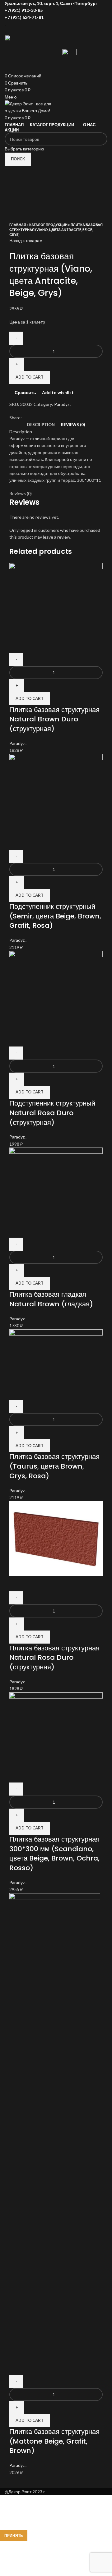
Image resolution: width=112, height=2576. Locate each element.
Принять (14, 2535)
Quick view (34, 645)
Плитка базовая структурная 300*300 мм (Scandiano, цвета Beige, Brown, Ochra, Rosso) (54, 1854)
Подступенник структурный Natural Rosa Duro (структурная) (52, 1113)
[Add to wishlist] (50, 645)
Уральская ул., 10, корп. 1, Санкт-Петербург (51, 3)
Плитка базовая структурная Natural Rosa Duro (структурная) (54, 1658)
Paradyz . (63, 404)
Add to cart (30, 377)
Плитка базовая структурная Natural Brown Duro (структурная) (54, 719)
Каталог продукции (48, 225)
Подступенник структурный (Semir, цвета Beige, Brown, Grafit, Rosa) (55, 916)
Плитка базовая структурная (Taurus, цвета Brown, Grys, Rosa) (54, 1466)
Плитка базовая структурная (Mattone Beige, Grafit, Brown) (54, 2441)
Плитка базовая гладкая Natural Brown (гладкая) (51, 1299)
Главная (18, 225)
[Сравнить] (17, 645)
